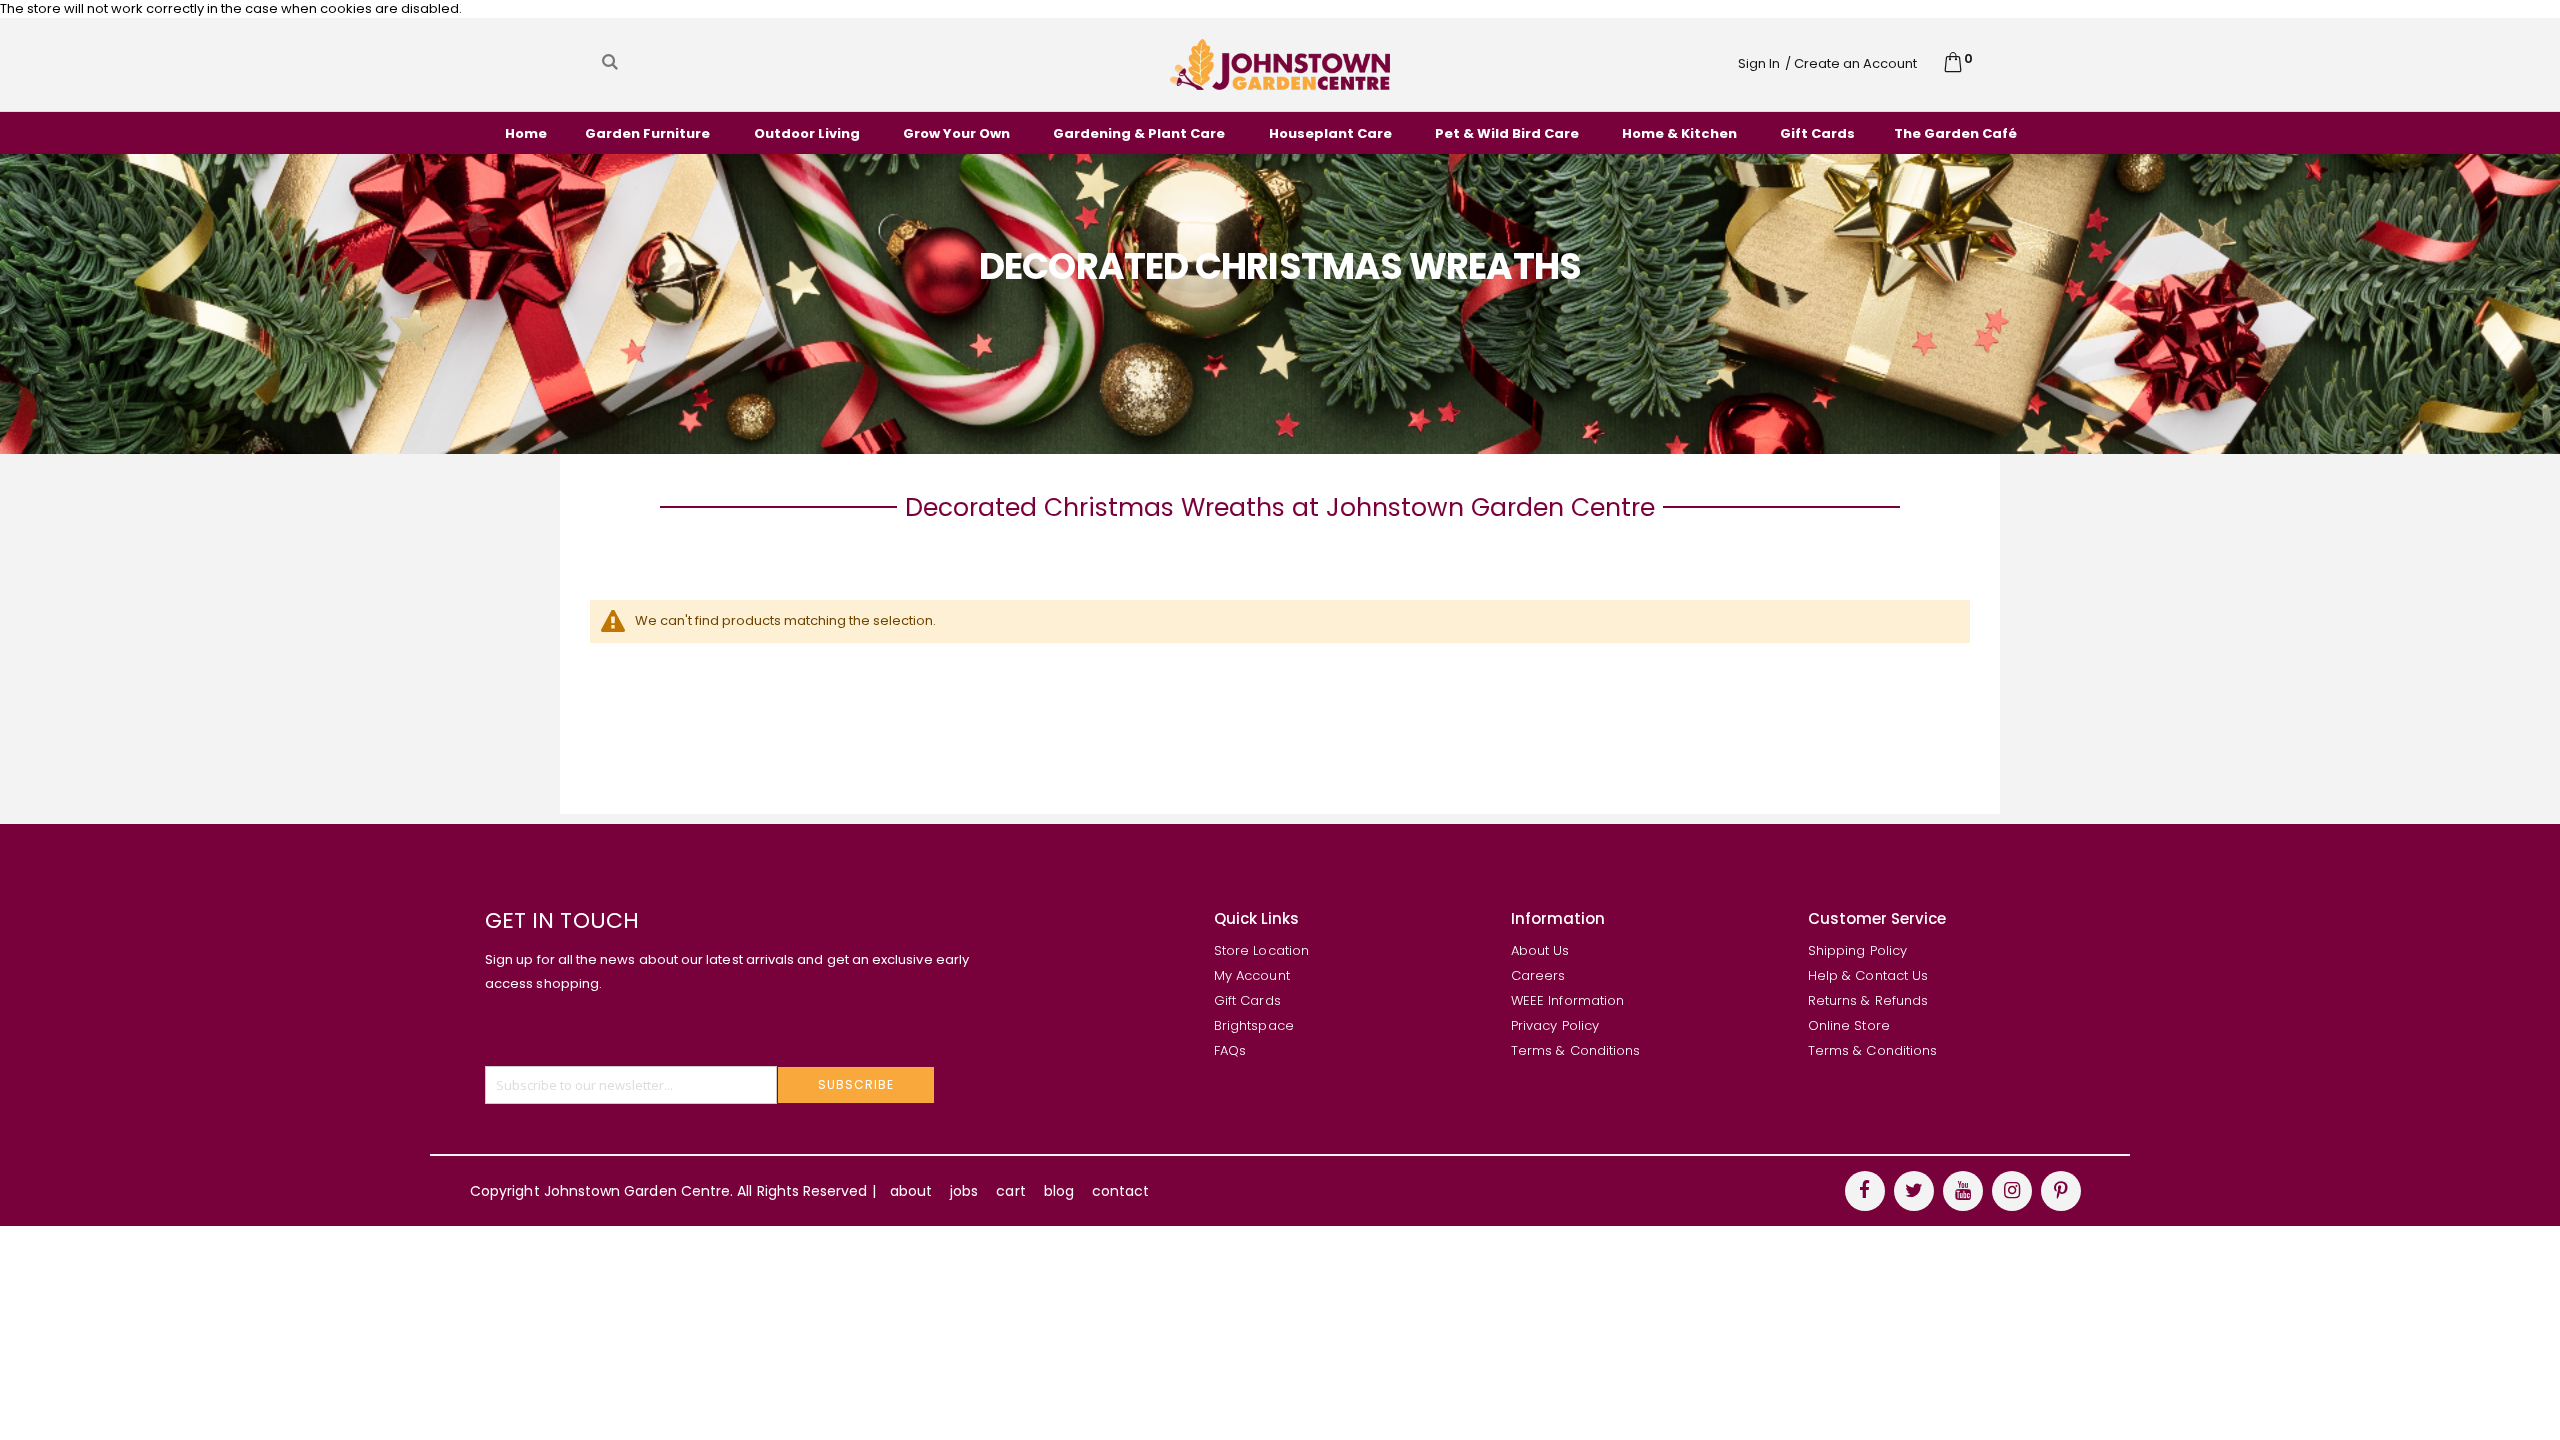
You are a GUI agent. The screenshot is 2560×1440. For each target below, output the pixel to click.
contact (1120, 1191)
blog (1059, 1191)
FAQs (1230, 1050)
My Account (1252, 975)
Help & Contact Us (1868, 975)
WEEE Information (1567, 1000)
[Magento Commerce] (1280, 64)
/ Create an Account (1851, 63)
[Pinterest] (2061, 1191)
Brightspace (1254, 1025)
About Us (1540, 950)
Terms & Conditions (1575, 1050)
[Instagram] (2012, 1191)
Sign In (1759, 63)
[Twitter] (1914, 1191)
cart (1010, 1191)
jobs (964, 1191)
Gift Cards (1247, 1000)
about (911, 1191)
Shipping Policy (1857, 950)
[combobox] (800, 62)
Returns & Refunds (1868, 1000)
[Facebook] (1865, 1191)
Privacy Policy (1555, 1025)
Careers (1538, 975)
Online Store (1849, 1025)
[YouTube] (1963, 1191)
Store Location (1261, 950)
